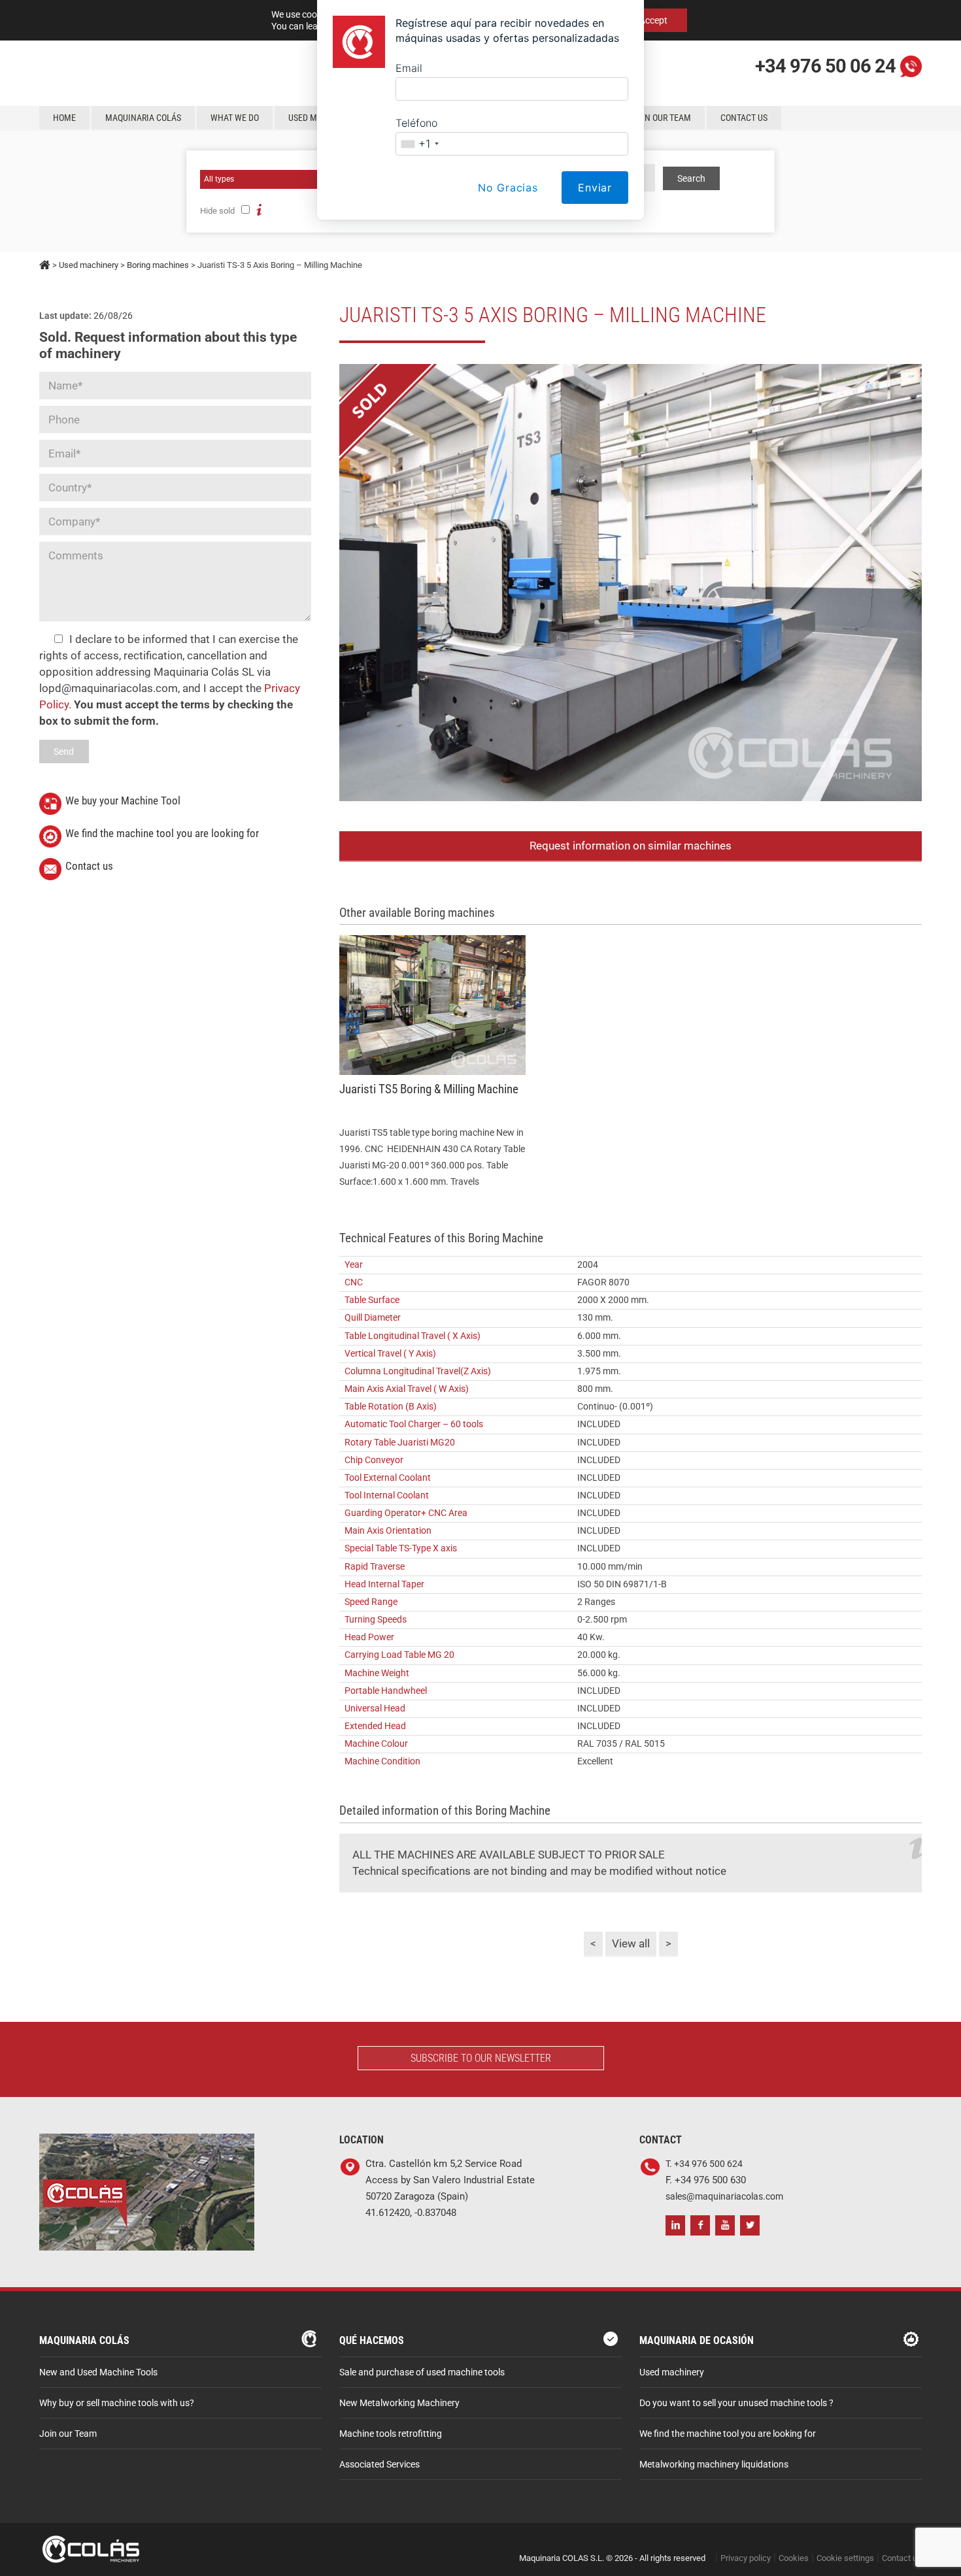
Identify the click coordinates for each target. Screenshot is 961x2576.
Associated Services (379, 2465)
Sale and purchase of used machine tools (422, 2372)
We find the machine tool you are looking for (162, 833)
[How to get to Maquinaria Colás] (147, 2142)
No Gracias (508, 188)
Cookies (794, 2558)
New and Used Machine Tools (98, 2372)
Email (409, 68)
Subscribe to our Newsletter (481, 2058)
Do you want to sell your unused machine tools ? (736, 2403)
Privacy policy (746, 2558)
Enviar (595, 188)
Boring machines (158, 265)
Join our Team (68, 2434)
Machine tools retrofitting (391, 2434)
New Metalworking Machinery (399, 2403)
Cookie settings (845, 2558)
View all (631, 1943)
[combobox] (419, 144)
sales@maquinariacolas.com (724, 2197)
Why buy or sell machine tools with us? (117, 2403)
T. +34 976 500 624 (704, 2164)
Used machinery (89, 265)
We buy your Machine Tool (123, 801)
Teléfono (416, 123)
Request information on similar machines (631, 846)
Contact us (89, 866)
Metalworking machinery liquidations (714, 2465)
